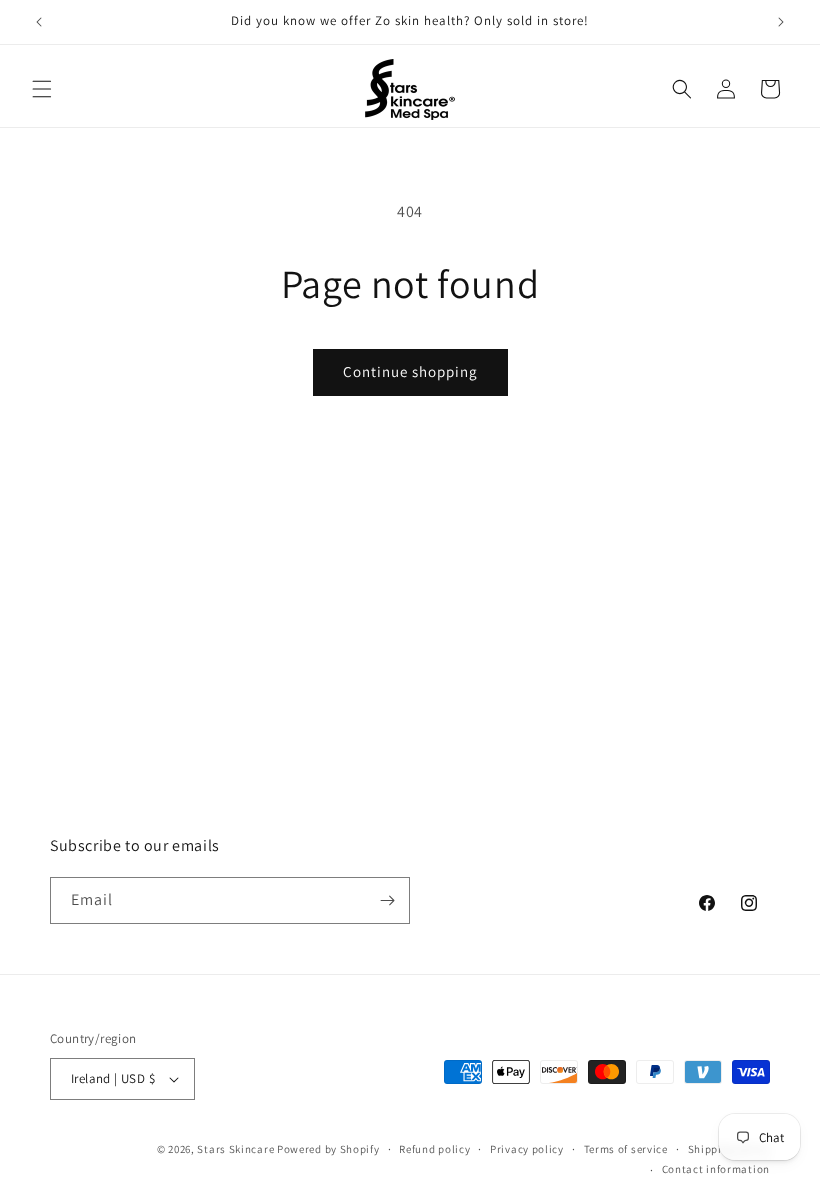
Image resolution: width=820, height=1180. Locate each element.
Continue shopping (410, 371)
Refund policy (434, 1149)
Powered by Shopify (328, 1149)
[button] (42, 89)
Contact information (716, 1169)
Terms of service (626, 1149)
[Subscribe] (387, 900)
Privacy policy (527, 1149)
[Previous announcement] (39, 22)
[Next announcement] (781, 22)
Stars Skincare (235, 1149)
